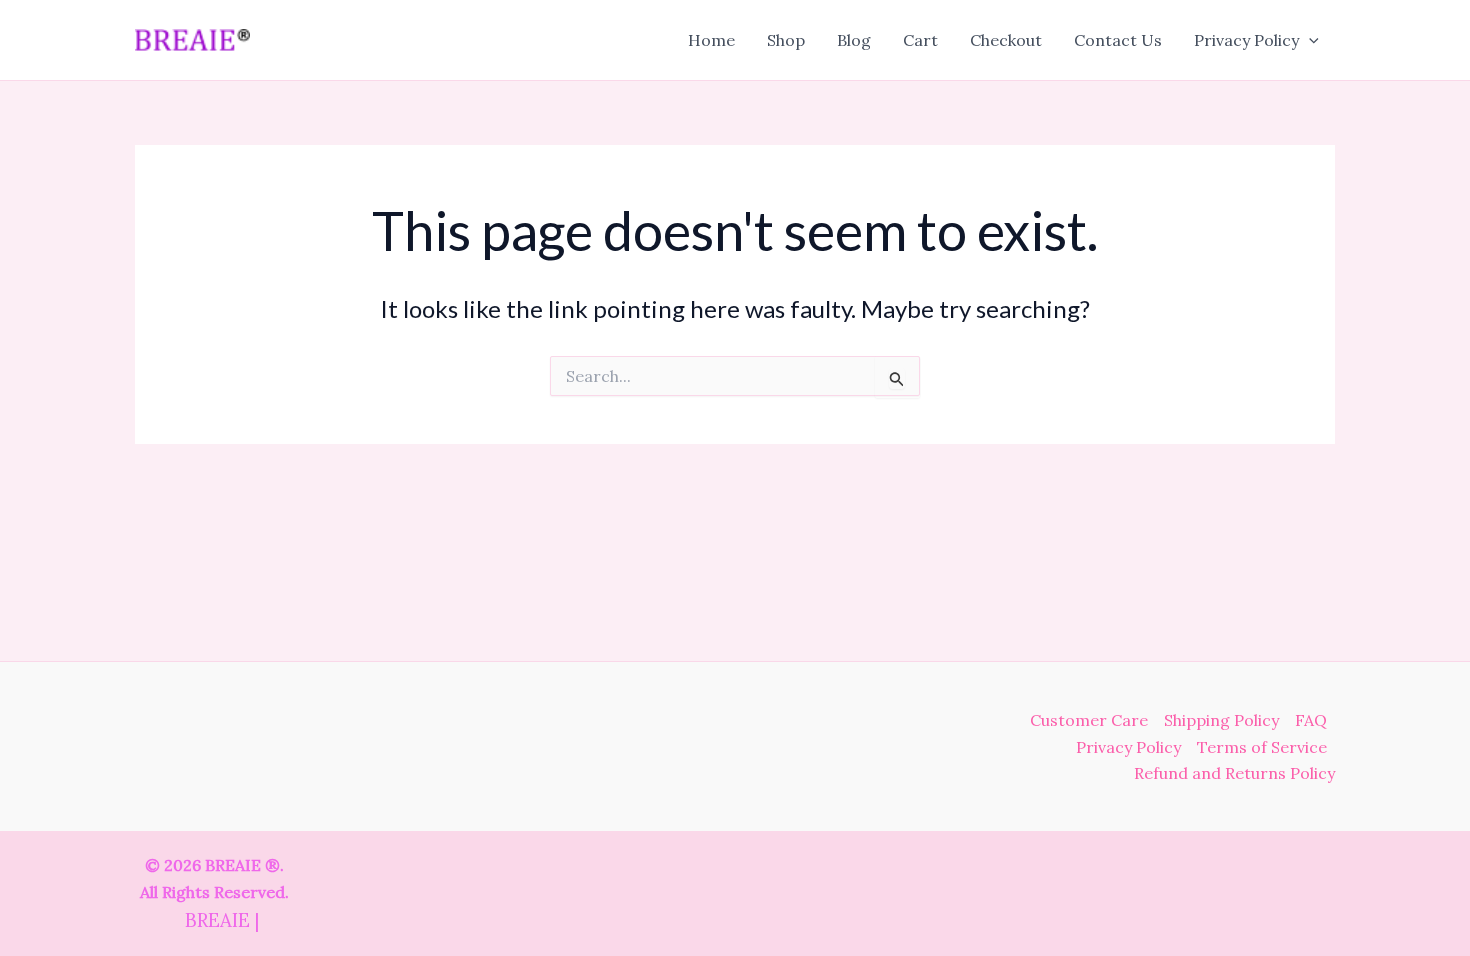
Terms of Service (1262, 747)
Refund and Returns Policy (1234, 773)
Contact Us (1118, 40)
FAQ (1311, 720)
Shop (786, 40)
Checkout (1006, 40)
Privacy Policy (1246, 40)
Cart (920, 40)
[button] (1309, 40)
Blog (854, 40)
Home (711, 40)
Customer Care (1089, 720)
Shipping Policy (1221, 720)
